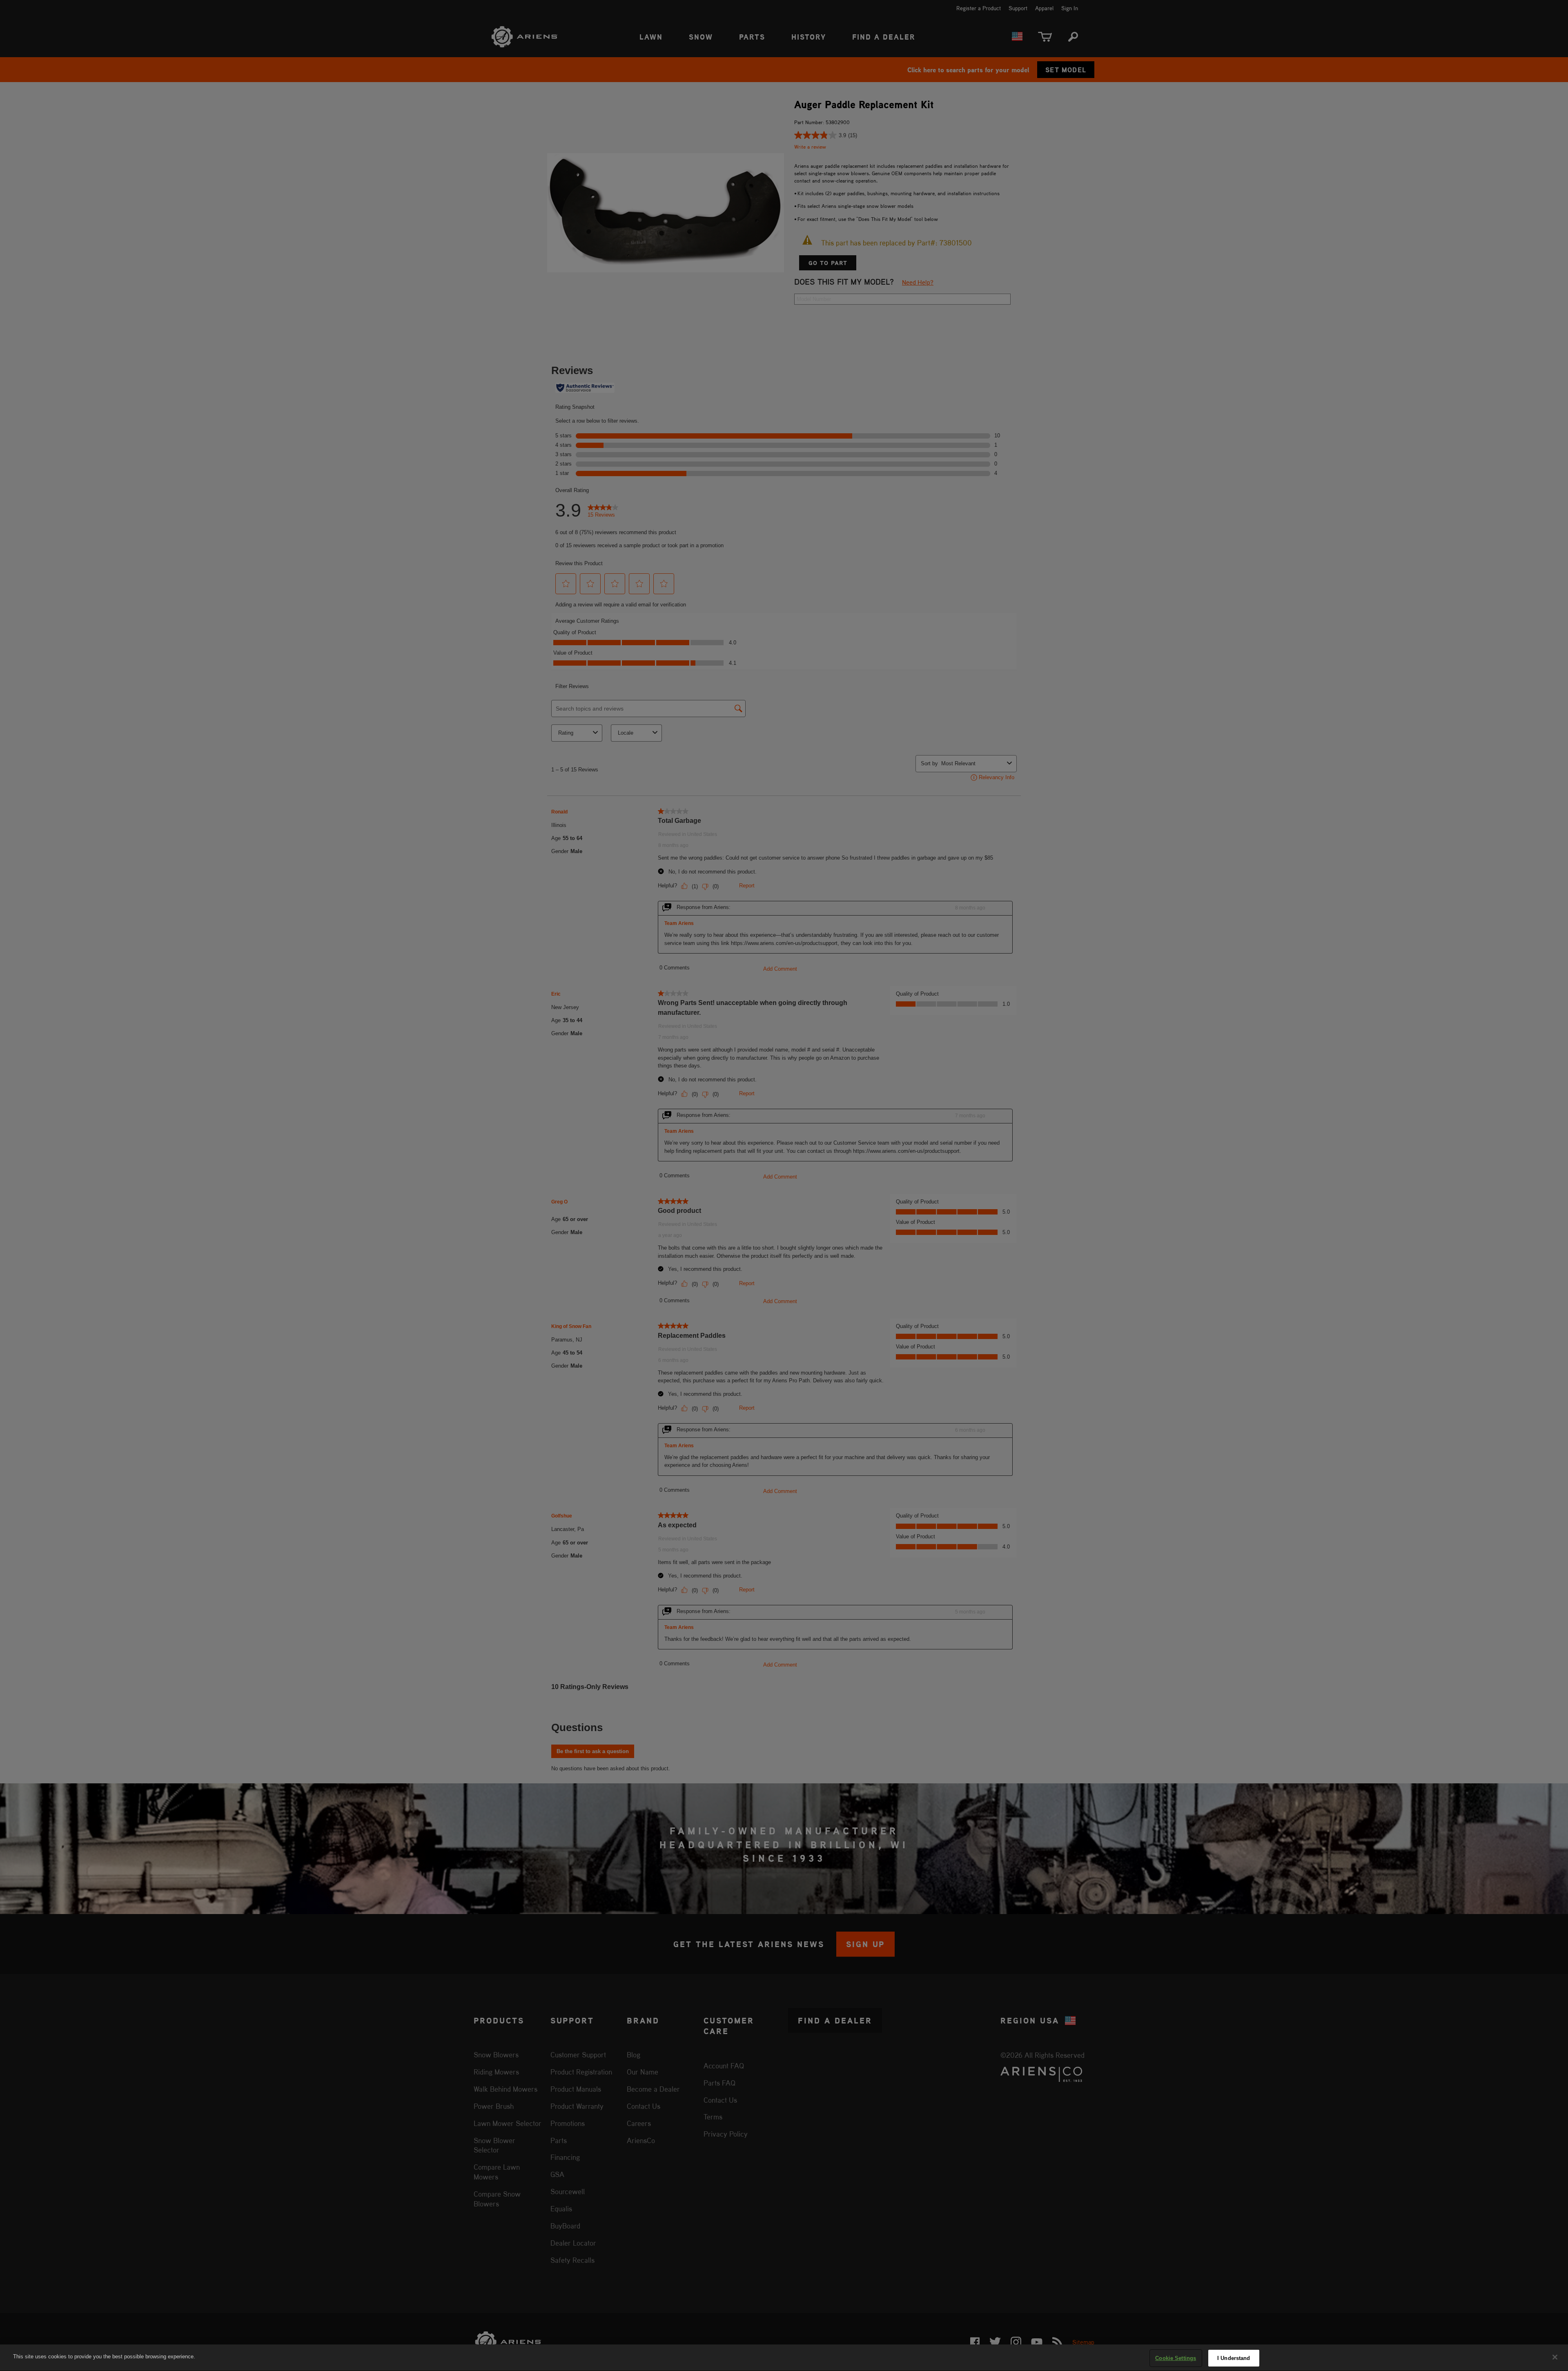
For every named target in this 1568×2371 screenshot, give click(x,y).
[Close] (1555, 2357)
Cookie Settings (1176, 2358)
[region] (784, 2358)
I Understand (1234, 2358)
